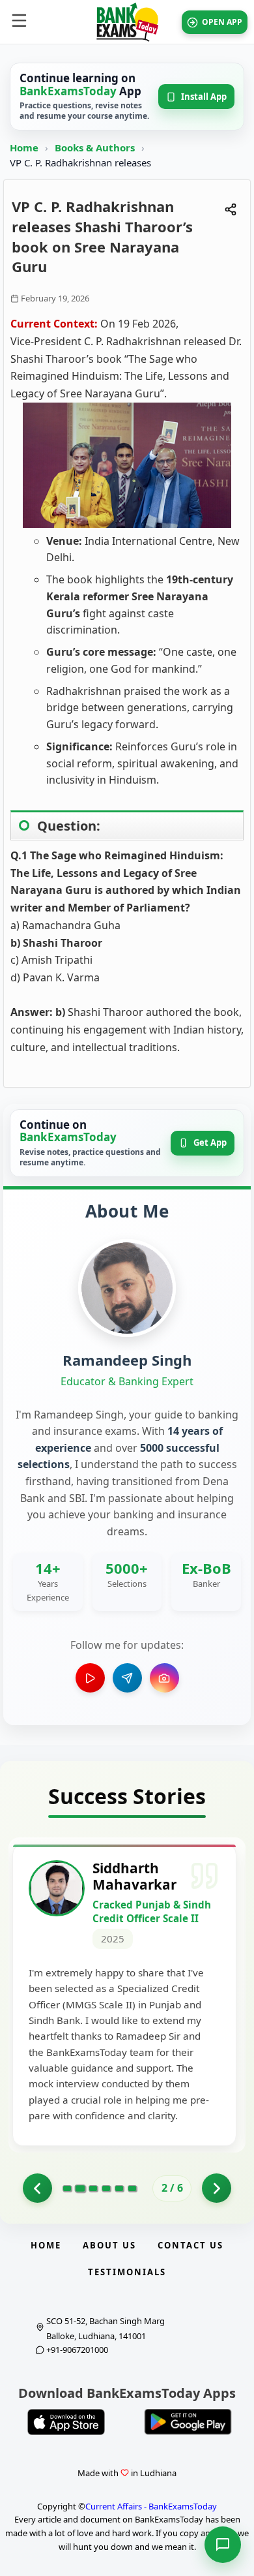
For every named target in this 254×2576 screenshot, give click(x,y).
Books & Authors (96, 147)
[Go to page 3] (93, 2188)
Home (24, 147)
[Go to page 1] (37, 2188)
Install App (204, 97)
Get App (210, 1142)
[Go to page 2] (80, 2188)
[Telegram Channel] (127, 1678)
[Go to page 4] (106, 2188)
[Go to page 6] (132, 2188)
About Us (109, 2245)
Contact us (190, 2245)
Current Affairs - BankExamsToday (151, 2506)
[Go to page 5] (119, 2188)
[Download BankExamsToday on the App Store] (66, 2422)
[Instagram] (164, 1678)
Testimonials (127, 2272)
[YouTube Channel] (90, 1678)
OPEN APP (222, 22)
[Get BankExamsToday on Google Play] (188, 2422)
